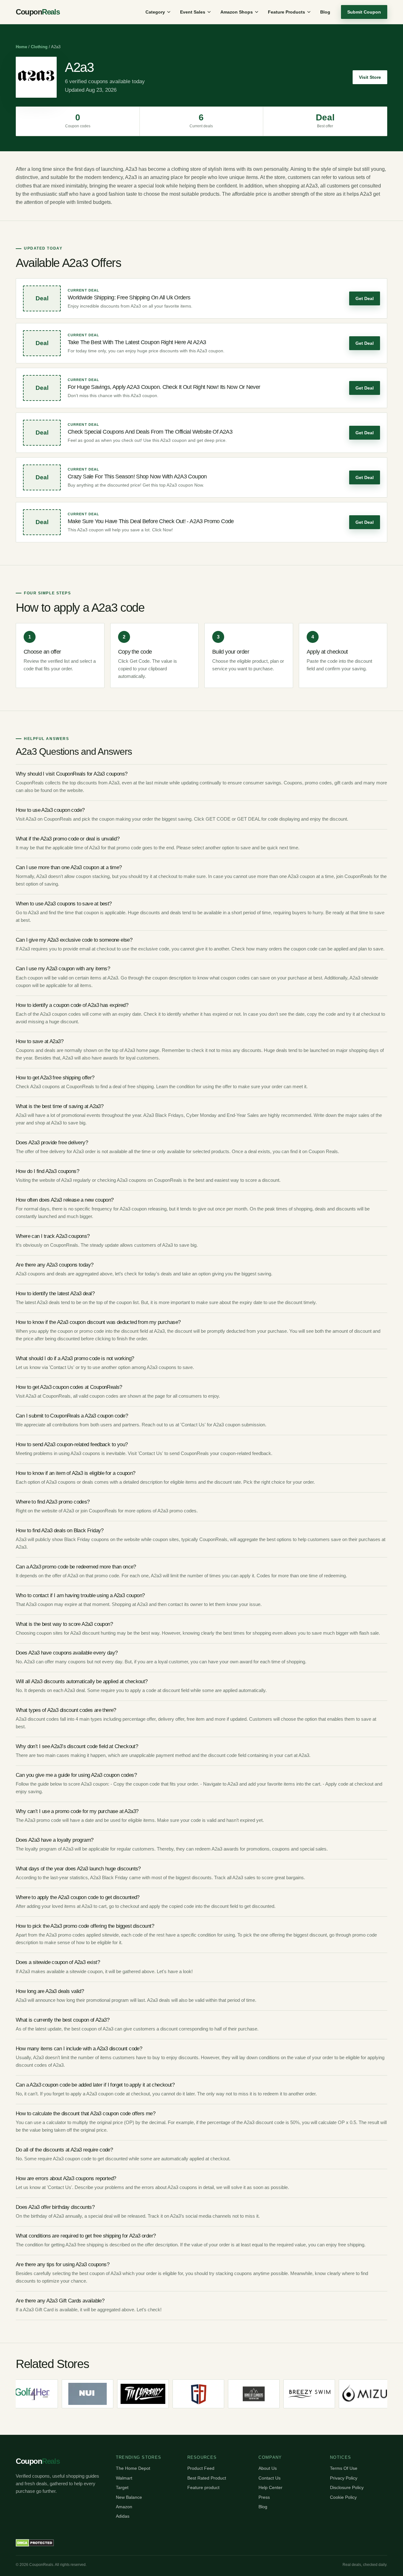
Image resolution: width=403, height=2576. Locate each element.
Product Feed (201, 2468)
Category (155, 12)
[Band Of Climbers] (230, 2394)
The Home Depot (133, 2468)
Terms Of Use (344, 2468)
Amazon (124, 2507)
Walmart (124, 2478)
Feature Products (287, 12)
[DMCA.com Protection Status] (35, 2543)
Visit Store (370, 77)
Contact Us (270, 2478)
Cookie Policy (343, 2497)
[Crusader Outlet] (174, 2394)
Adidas (123, 2516)
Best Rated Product (207, 2478)
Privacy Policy (344, 2478)
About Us (268, 2468)
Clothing (39, 47)
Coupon (38, 12)
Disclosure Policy (347, 2487)
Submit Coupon (364, 12)
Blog (325, 12)
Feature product (203, 2487)
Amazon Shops (237, 12)
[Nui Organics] (64, 2394)
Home (21, 47)
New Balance (129, 2497)
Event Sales (193, 12)
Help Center (270, 2487)
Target (122, 2487)
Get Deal (365, 298)
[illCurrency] (119, 2394)
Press (264, 2497)
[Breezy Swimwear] (285, 2394)
